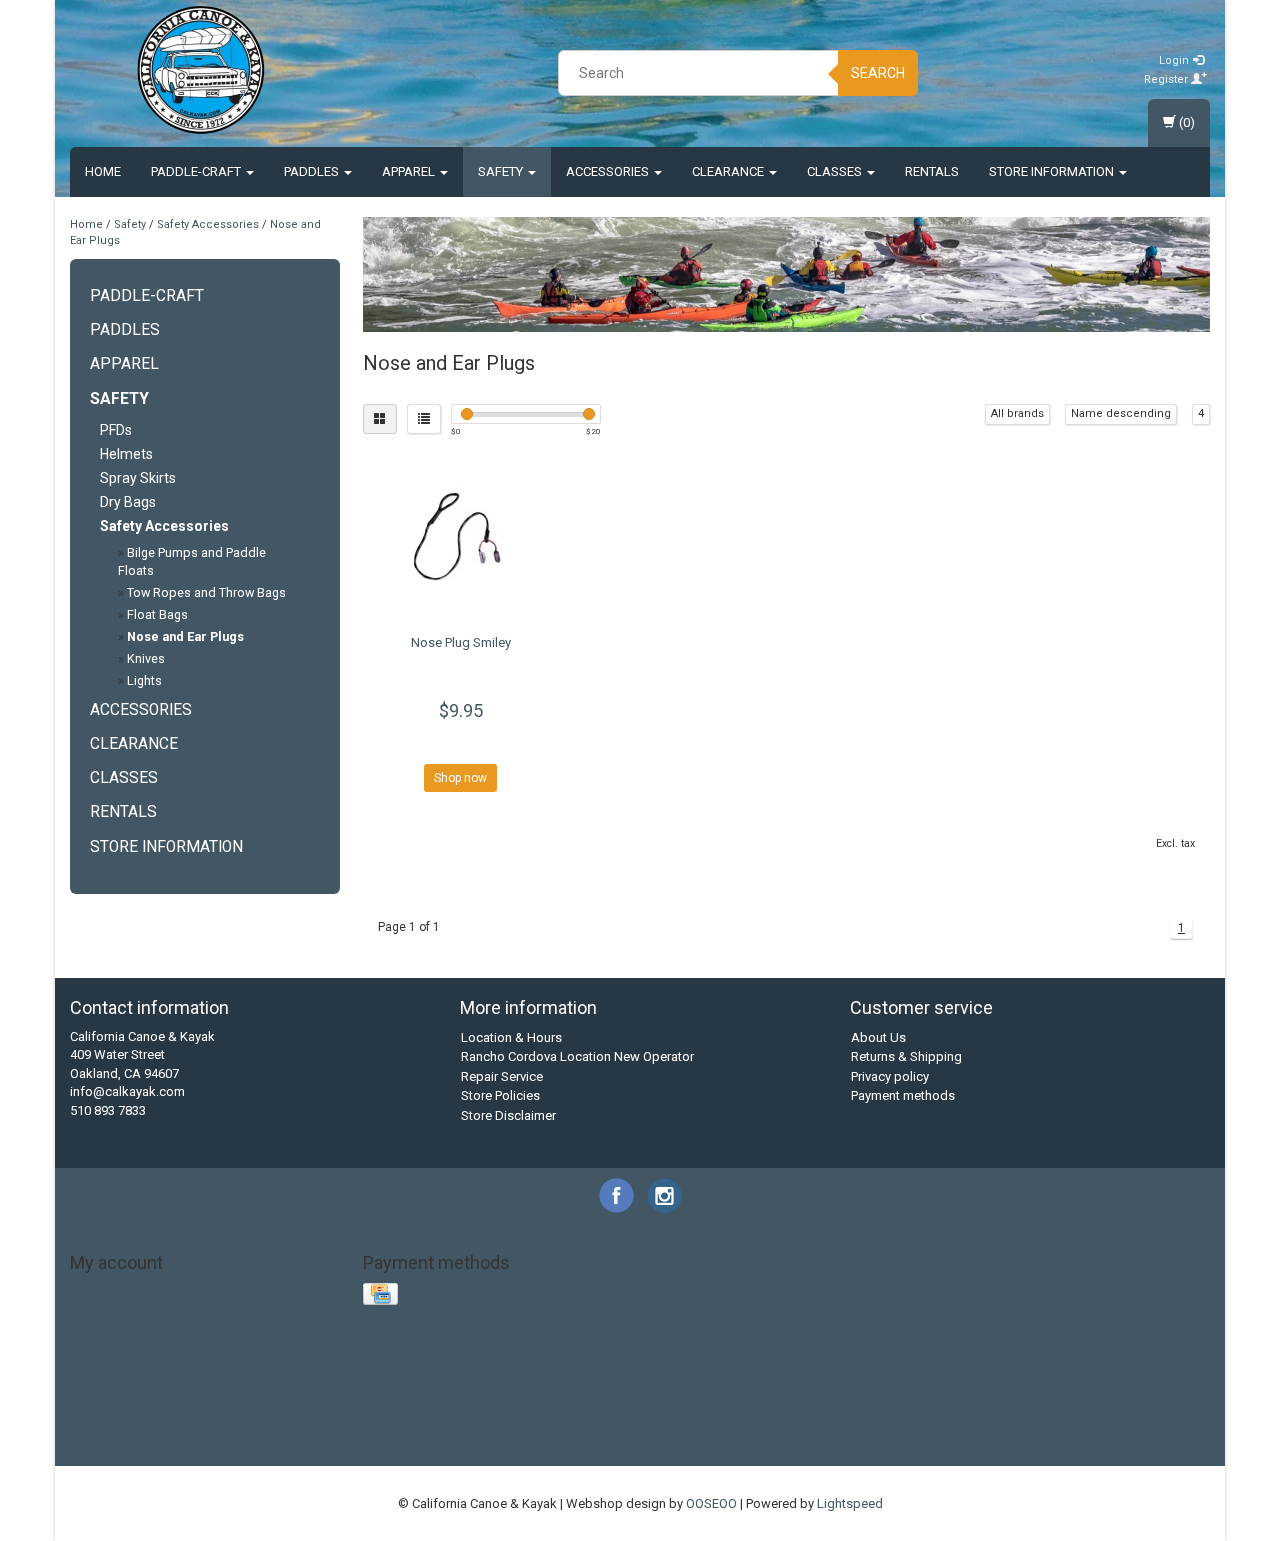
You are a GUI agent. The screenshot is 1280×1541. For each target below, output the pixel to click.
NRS (429, 1409)
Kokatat (312, 1409)
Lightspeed (850, 1503)
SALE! (500, 1409)
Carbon (172, 1409)
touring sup (458, 1446)
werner (734, 1446)
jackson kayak (420, 1427)
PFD (462, 1409)
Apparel (410, 171)
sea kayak (892, 1427)
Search (878, 73)
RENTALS (932, 171)
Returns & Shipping (906, 1056)
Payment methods (903, 1095)
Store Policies (500, 1095)
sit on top (1058, 1427)
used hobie (532, 1446)
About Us (878, 1037)
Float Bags (157, 614)
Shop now (460, 778)
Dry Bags (128, 502)
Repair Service (502, 1076)
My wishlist (103, 1350)
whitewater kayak (813, 1446)
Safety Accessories (208, 224)
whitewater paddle (925, 1446)
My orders (100, 1311)
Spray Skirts (138, 478)
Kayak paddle (241, 1409)
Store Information (1053, 171)
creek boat (829, 1409)
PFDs (116, 430)
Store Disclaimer (508, 1115)
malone (675, 1427)
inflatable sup (275, 1427)
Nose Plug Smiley (461, 642)
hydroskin (198, 1427)
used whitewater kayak (640, 1446)
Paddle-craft (197, 171)
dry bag (990, 1409)
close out (762, 1409)
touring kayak (377, 1446)
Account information (130, 1292)
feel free (1045, 1409)
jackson (347, 1427)
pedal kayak (741, 1427)
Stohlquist (601, 1409)
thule (315, 1446)
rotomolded (819, 1427)
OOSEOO (711, 1503)
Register (1167, 79)
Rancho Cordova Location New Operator (577, 1056)
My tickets (100, 1331)
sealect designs (976, 1427)
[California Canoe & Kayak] (201, 70)
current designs (914, 1409)
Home (103, 171)
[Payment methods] (382, 1294)
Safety (502, 171)
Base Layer (110, 1409)
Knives (146, 658)
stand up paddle (1142, 1427)
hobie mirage (123, 1427)
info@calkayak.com (127, 1091)
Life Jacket (376, 1409)
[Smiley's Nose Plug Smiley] (461, 539)
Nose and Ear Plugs (185, 636)
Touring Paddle (683, 1409)
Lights (144, 680)
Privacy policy (890, 1076)
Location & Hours (511, 1037)
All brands (1017, 413)
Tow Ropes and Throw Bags (206, 592)
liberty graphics (600, 1427)
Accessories (609, 171)
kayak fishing (509, 1427)
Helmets (126, 454)
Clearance (729, 171)
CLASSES (836, 171)
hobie (1179, 1409)
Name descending (1121, 413)
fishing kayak (1116, 1409)
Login (1175, 60)
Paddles (313, 171)
